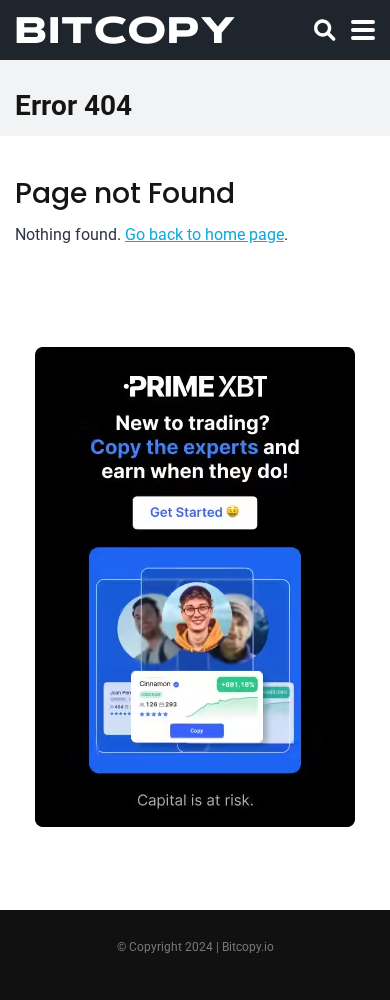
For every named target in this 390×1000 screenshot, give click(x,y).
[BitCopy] (125, 27)
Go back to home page (204, 234)
